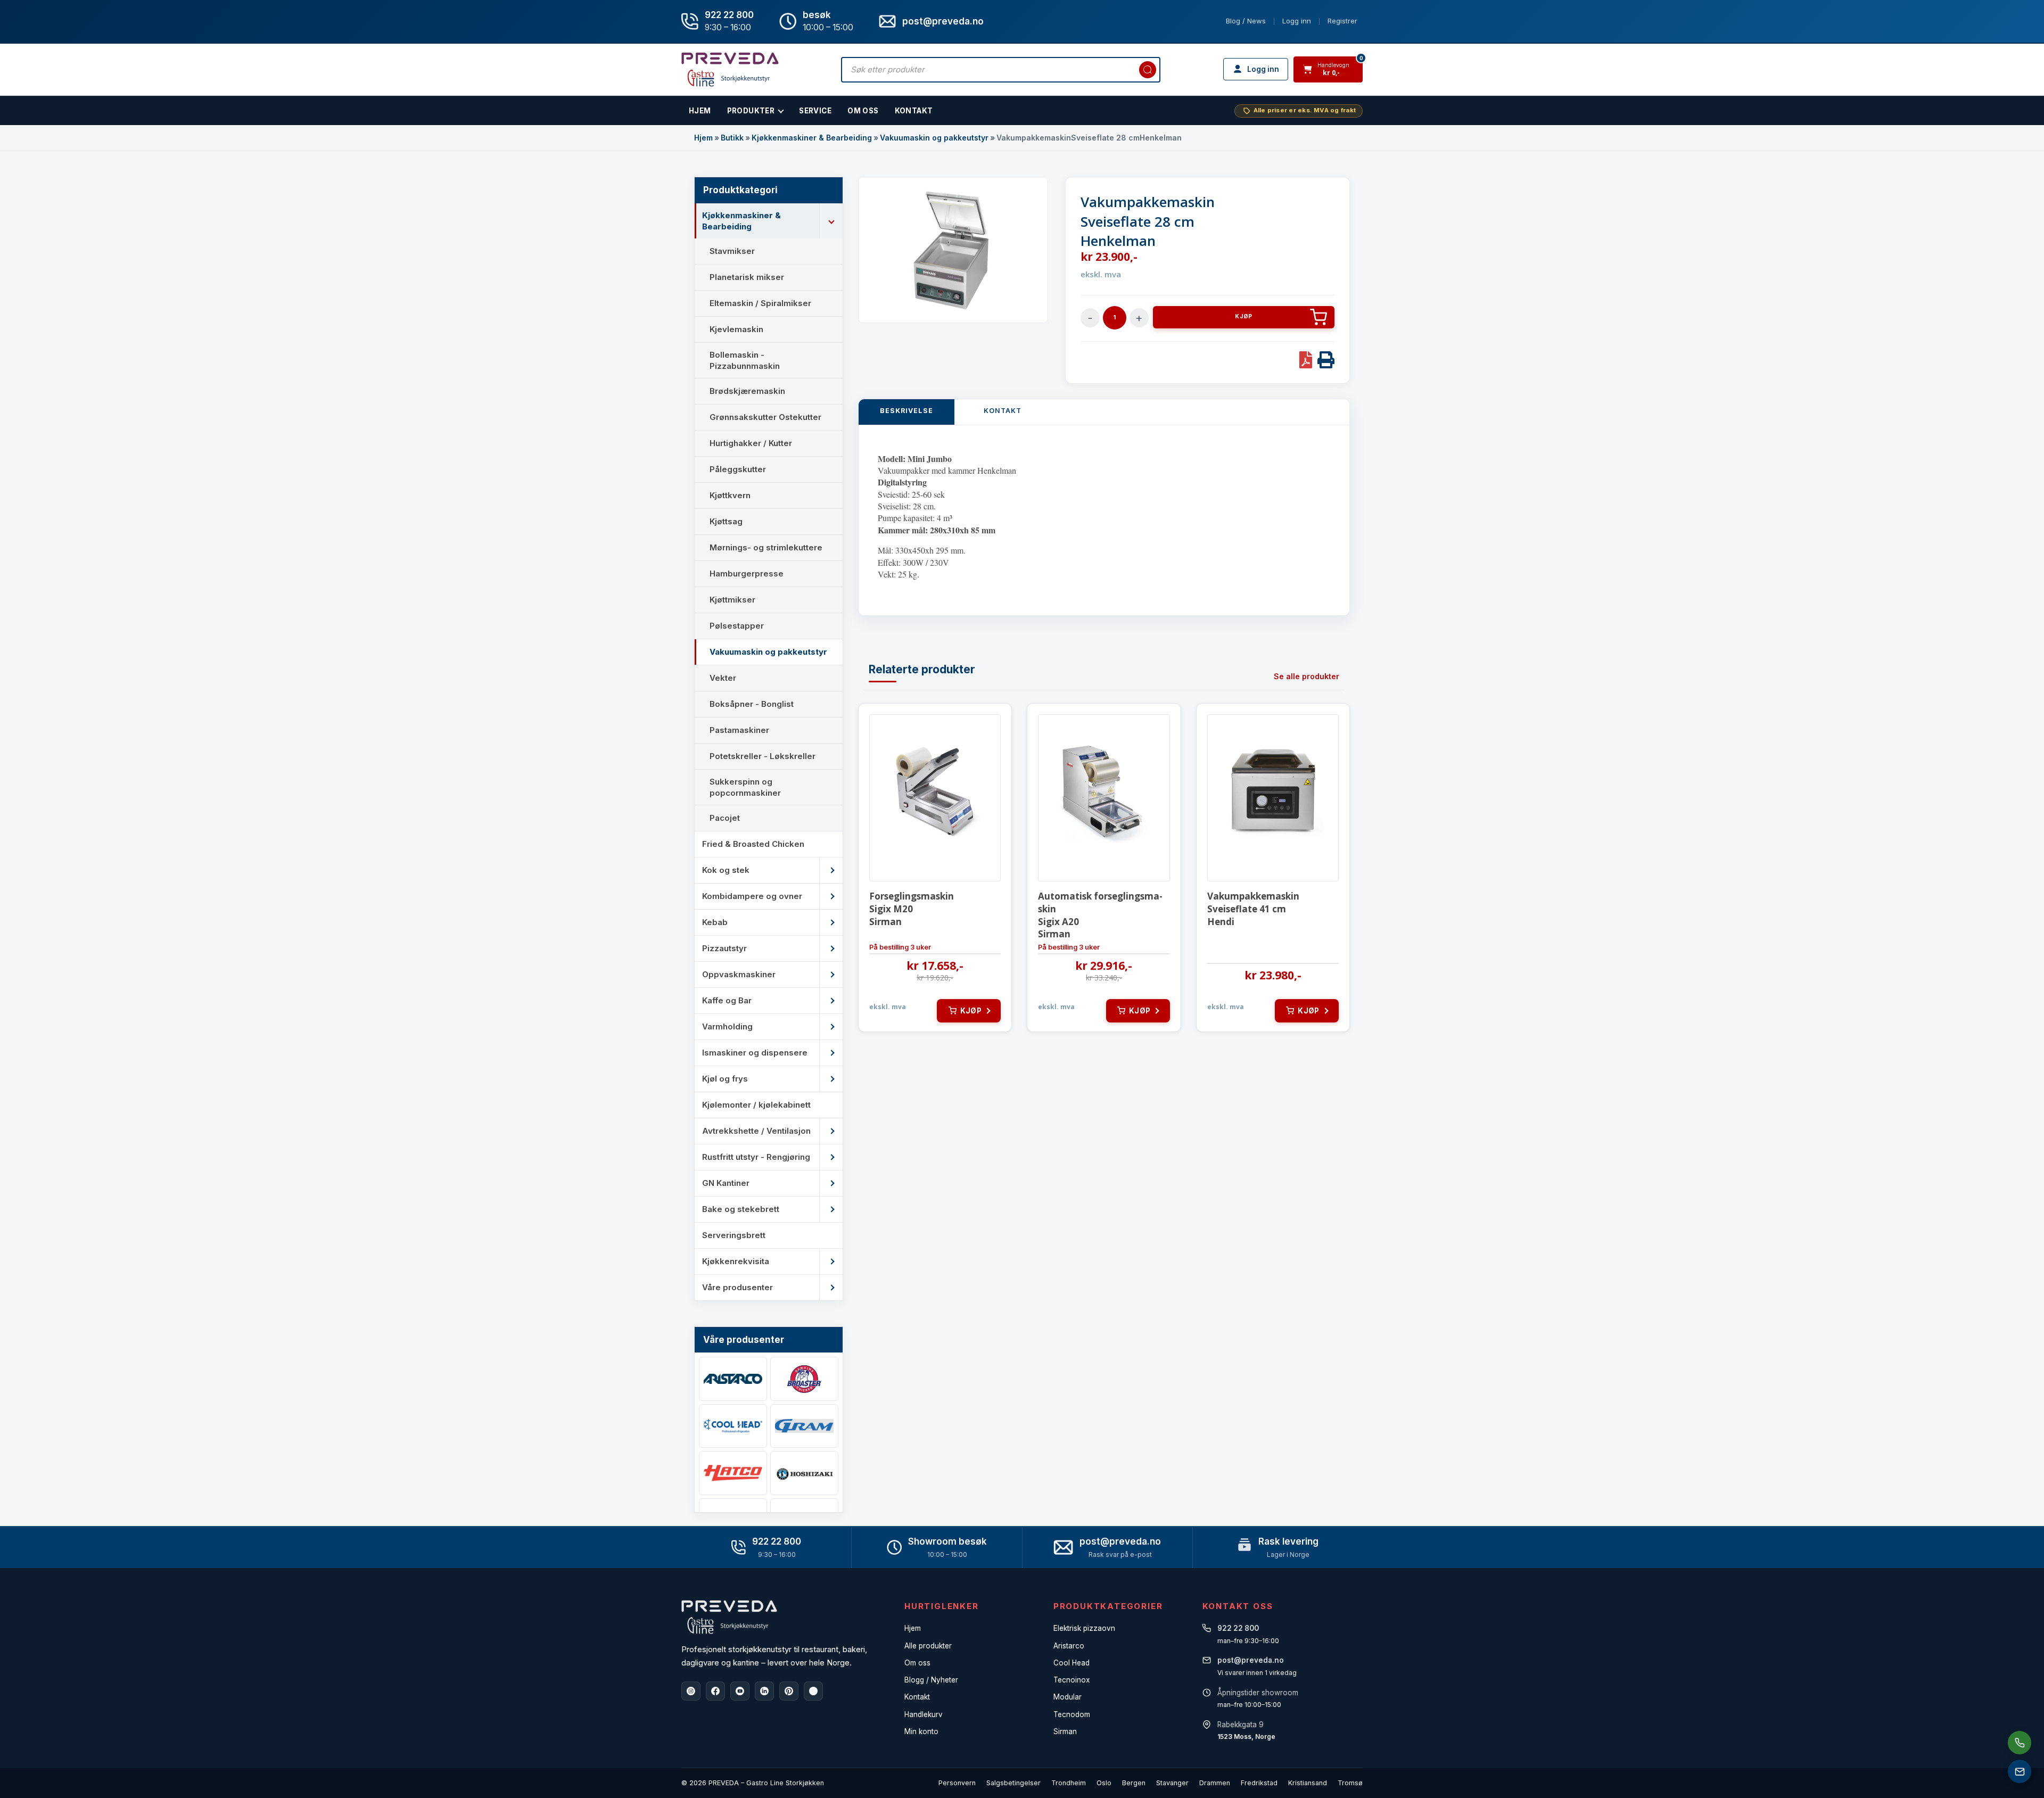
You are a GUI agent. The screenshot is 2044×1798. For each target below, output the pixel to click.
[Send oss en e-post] (2020, 1771)
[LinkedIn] (764, 1691)
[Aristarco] (733, 1379)
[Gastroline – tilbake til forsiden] (730, 69)
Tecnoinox (1072, 1680)
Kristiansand (1308, 1783)
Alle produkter (928, 1646)
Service (815, 111)
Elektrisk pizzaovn (1084, 1628)
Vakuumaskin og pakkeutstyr (934, 138)
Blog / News (1246, 21)
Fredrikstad (1259, 1783)
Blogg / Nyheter (931, 1680)
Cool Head (1072, 1663)
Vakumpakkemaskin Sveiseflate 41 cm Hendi (1253, 909)
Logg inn (1297, 21)
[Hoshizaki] (804, 1473)
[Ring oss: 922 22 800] (2020, 1743)
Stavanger (1172, 1783)
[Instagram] (691, 1691)
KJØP (1243, 316)
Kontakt (914, 111)
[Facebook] (715, 1691)
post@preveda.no (1120, 1541)
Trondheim (1069, 1783)
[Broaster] (804, 1379)
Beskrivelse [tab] (906, 411)
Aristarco (1069, 1646)
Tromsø (1350, 1783)
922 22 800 (729, 15)
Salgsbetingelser (1013, 1783)
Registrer (1342, 21)
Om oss (917, 1663)
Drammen (1215, 1783)
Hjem (703, 138)
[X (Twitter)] (813, 1691)
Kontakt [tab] (1003, 411)
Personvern (957, 1783)
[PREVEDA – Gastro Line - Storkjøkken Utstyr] (729, 1617)
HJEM (700, 111)
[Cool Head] (733, 1426)
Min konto (921, 1731)
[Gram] (804, 1426)
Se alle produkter (1307, 676)
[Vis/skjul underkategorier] (831, 221)
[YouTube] (740, 1691)
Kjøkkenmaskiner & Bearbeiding (812, 138)
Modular (1068, 1697)
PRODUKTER (751, 111)
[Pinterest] (789, 1691)
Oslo (1104, 1783)
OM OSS (863, 111)
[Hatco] (733, 1473)
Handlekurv (924, 1714)
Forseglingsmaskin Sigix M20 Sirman (912, 909)
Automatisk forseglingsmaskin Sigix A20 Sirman (1100, 915)
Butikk (732, 138)
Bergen (1134, 1783)
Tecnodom (1072, 1714)
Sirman (1065, 1731)
